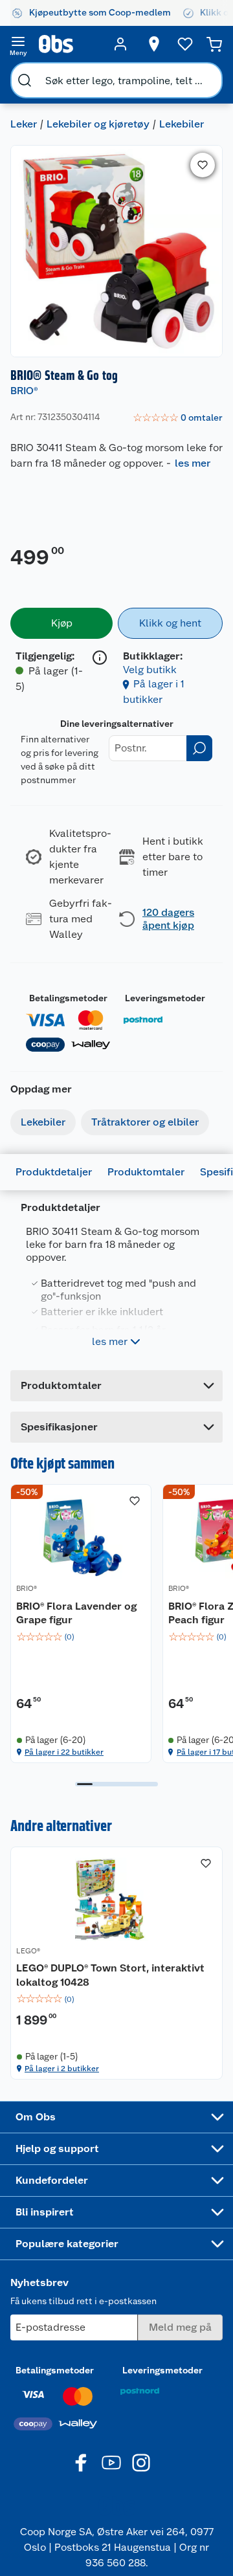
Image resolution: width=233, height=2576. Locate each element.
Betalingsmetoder (68, 998)
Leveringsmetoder (165, 998)
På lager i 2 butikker (62, 2069)
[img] (81, 1637)
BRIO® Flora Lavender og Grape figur (76, 1613)
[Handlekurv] (214, 44)
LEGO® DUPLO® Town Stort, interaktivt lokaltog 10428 (110, 1975)
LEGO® (28, 1951)
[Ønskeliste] (185, 44)
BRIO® (24, 391)
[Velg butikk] (154, 44)
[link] (178, 418)
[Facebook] (82, 2463)
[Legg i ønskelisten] (203, 165)
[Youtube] (111, 2463)
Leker (24, 124)
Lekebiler (182, 124)
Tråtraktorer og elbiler (145, 1122)
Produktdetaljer (54, 1172)
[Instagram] (141, 2463)
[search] (25, 80)
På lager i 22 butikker (64, 1752)
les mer (193, 463)
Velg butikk (150, 670)
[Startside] (69, 44)
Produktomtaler (146, 1172)
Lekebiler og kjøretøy (98, 124)
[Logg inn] (120, 44)
